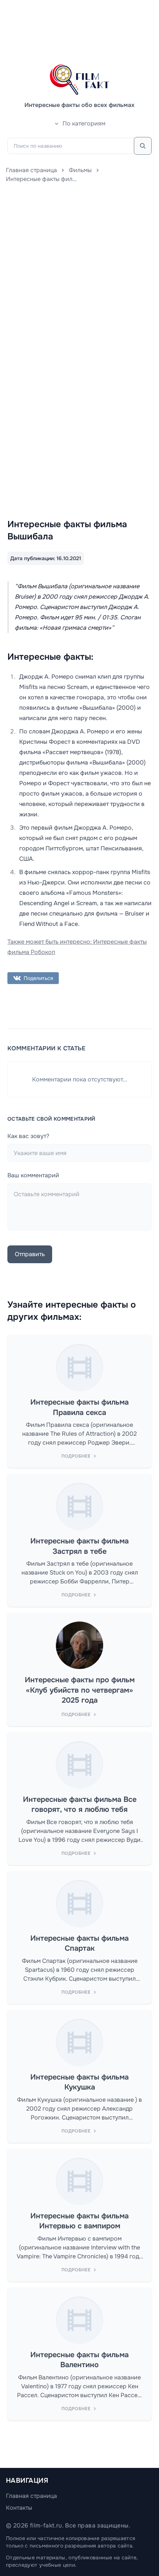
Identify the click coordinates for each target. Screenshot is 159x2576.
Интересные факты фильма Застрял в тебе (79, 1546)
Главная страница (31, 170)
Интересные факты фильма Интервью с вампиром (79, 2221)
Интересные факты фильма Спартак (79, 1943)
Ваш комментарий (33, 1175)
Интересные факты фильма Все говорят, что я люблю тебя (80, 1805)
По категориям (84, 123)
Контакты (19, 2508)
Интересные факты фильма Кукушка (79, 2082)
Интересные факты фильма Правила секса (79, 1407)
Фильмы (80, 170)
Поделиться (38, 978)
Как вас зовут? (28, 1136)
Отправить (30, 1254)
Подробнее (76, 1456)
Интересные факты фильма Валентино (79, 2360)
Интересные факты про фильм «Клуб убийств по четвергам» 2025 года (80, 1690)
